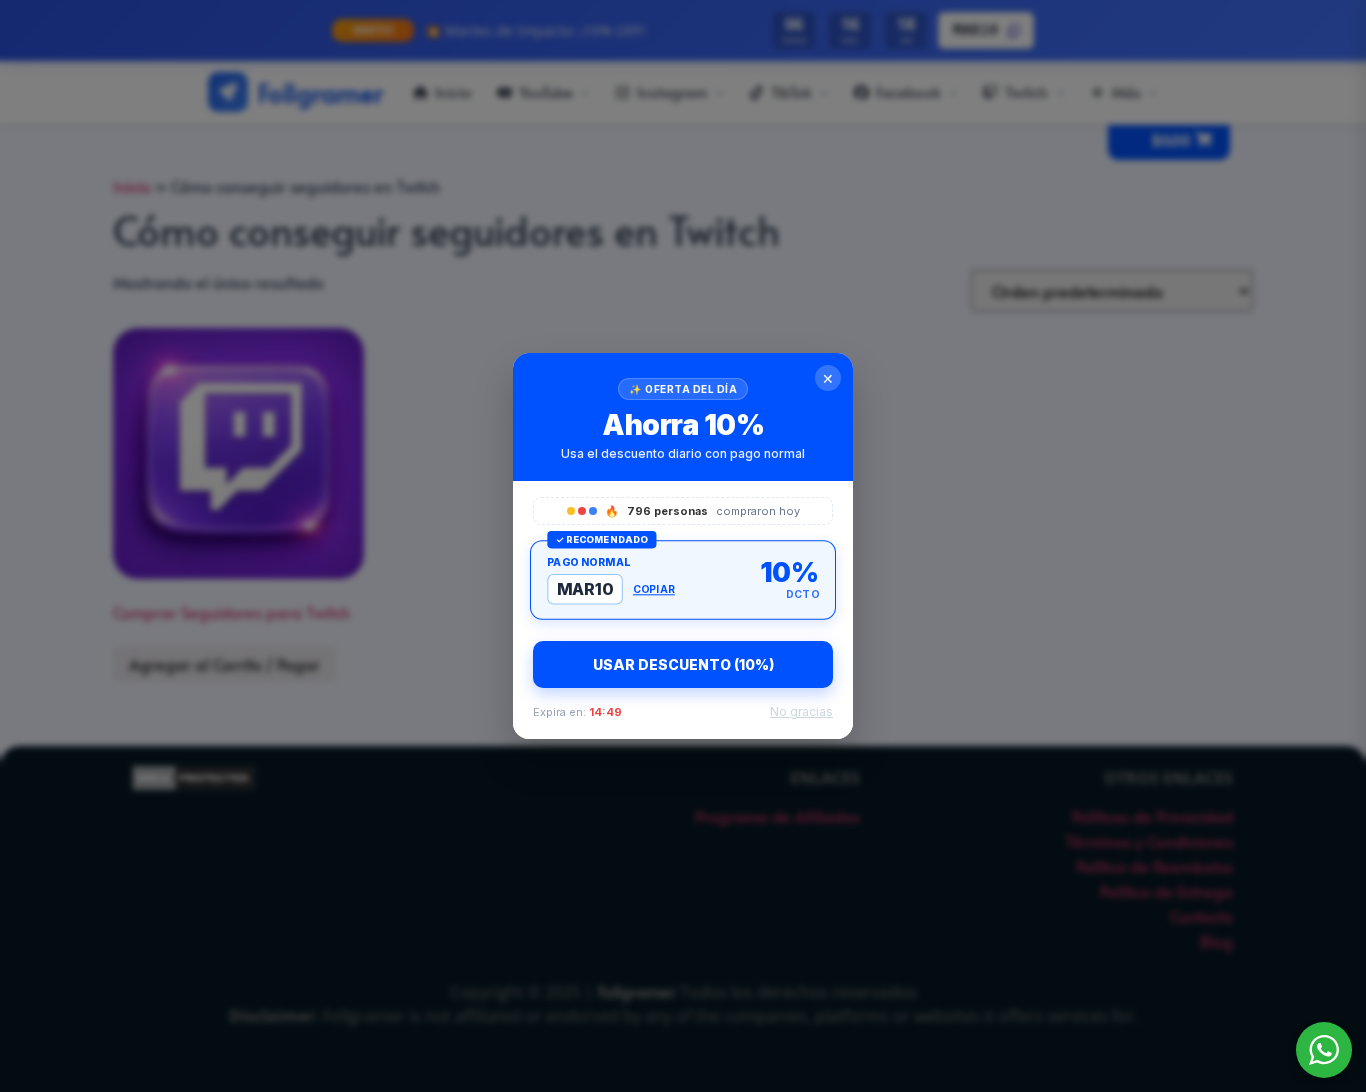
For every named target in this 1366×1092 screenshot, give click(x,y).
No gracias (801, 711)
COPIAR (654, 589)
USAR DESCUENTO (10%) (683, 664)
